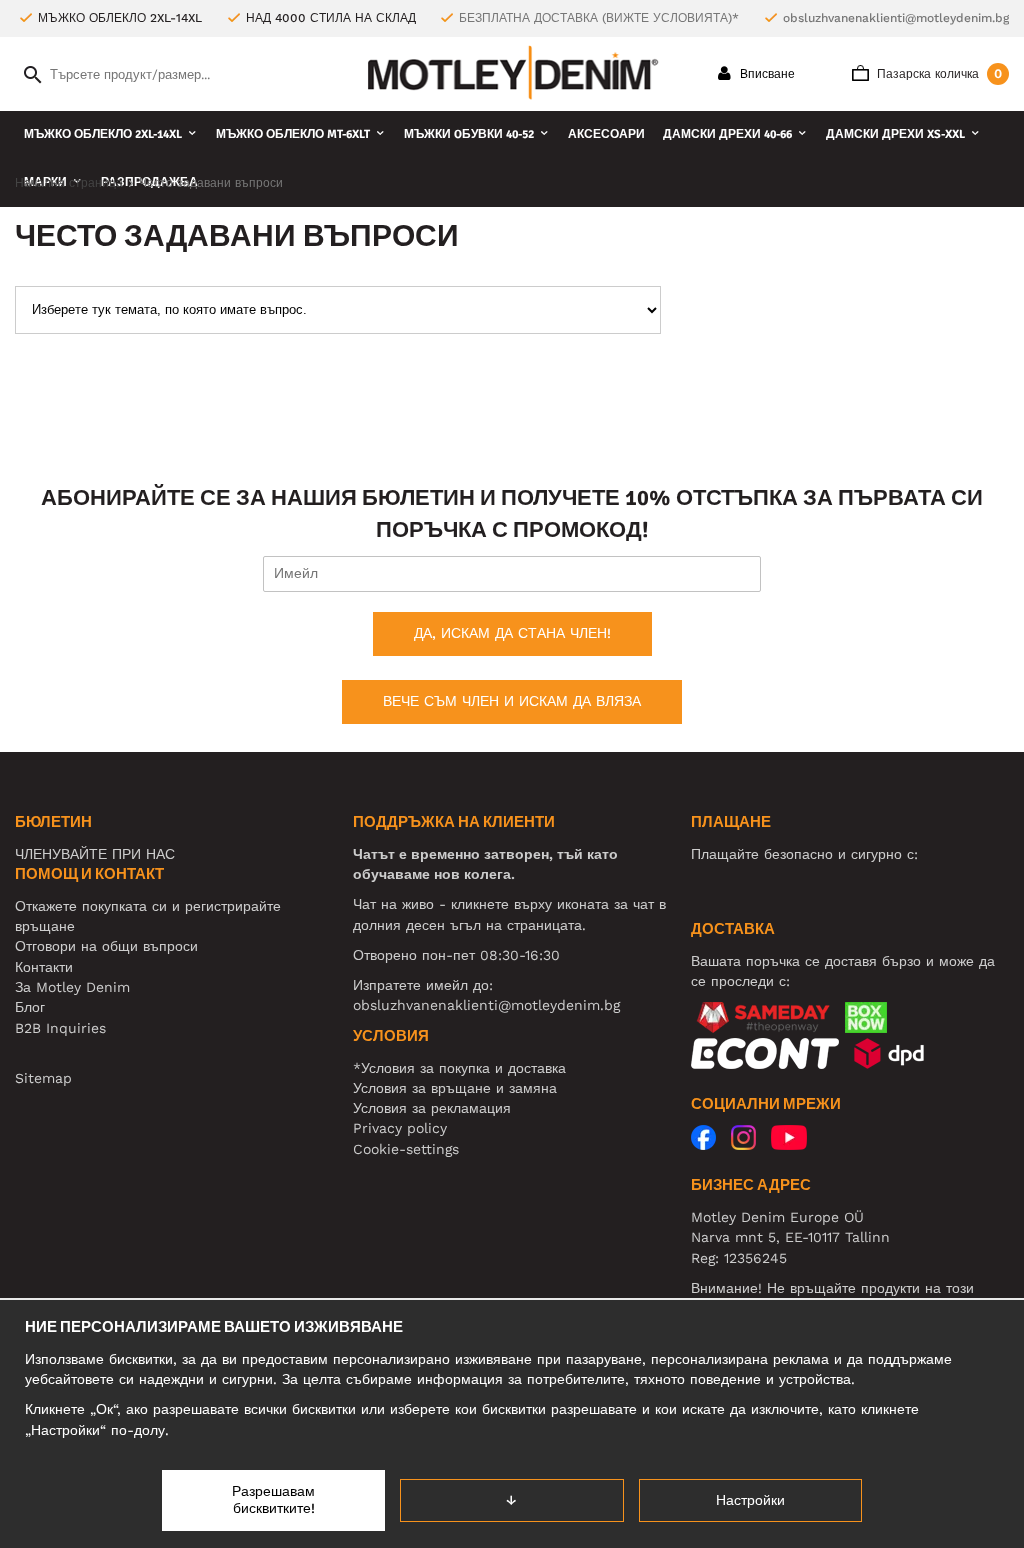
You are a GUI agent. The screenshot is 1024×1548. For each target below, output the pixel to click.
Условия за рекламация (432, 1108)
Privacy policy (400, 1128)
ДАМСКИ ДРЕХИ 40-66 (727, 134)
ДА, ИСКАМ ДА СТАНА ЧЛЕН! (512, 633)
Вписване (765, 74)
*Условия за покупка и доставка (459, 1068)
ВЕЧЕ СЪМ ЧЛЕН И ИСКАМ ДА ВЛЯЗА (512, 701)
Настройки (750, 1500)
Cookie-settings (406, 1149)
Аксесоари (606, 134)
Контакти (44, 967)
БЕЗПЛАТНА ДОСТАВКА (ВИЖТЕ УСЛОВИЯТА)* (599, 18)
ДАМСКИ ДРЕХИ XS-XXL (895, 134)
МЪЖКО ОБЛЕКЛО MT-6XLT (293, 134)
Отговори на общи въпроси (106, 946)
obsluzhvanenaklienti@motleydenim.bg (896, 18)
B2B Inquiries (60, 1028)
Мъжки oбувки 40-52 (469, 134)
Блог (30, 1007)
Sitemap (43, 1078)
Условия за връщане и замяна (455, 1088)
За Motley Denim (72, 987)
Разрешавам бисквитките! (273, 1500)
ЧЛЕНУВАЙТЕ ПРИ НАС (95, 854)
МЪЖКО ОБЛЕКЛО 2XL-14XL (103, 134)
